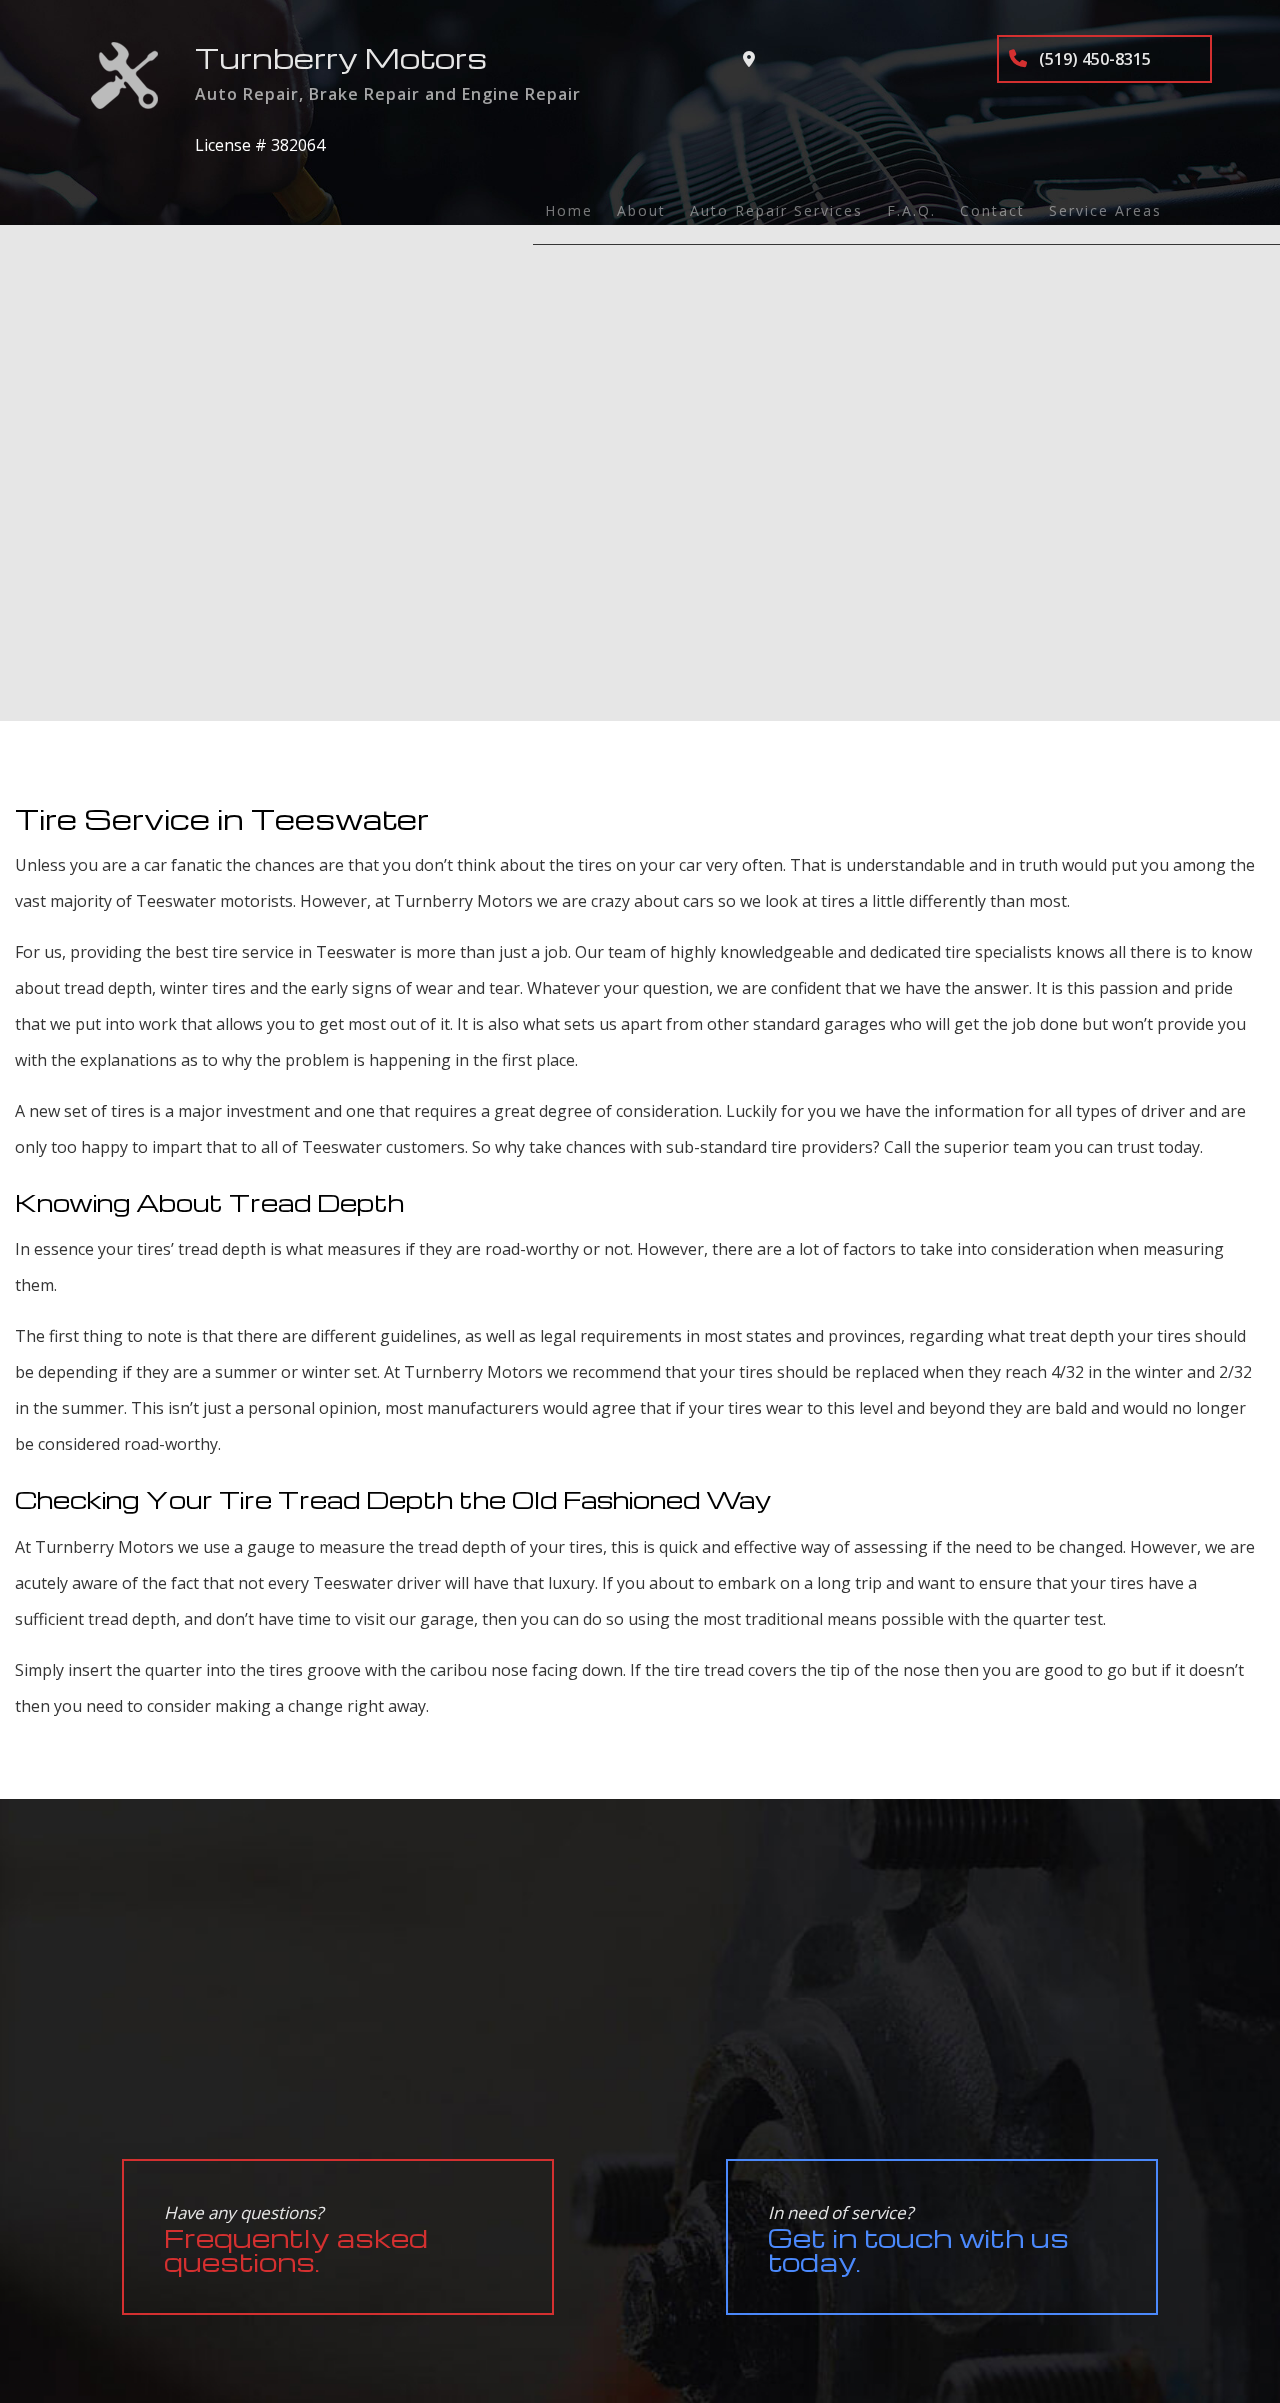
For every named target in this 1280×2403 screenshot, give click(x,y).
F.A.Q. (911, 210)
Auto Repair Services (776, 210)
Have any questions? (296, 2239)
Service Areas (1105, 210)
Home (569, 210)
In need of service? (918, 2239)
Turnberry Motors (341, 57)
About (641, 210)
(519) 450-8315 (1093, 59)
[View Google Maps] (749, 59)
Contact (992, 210)
